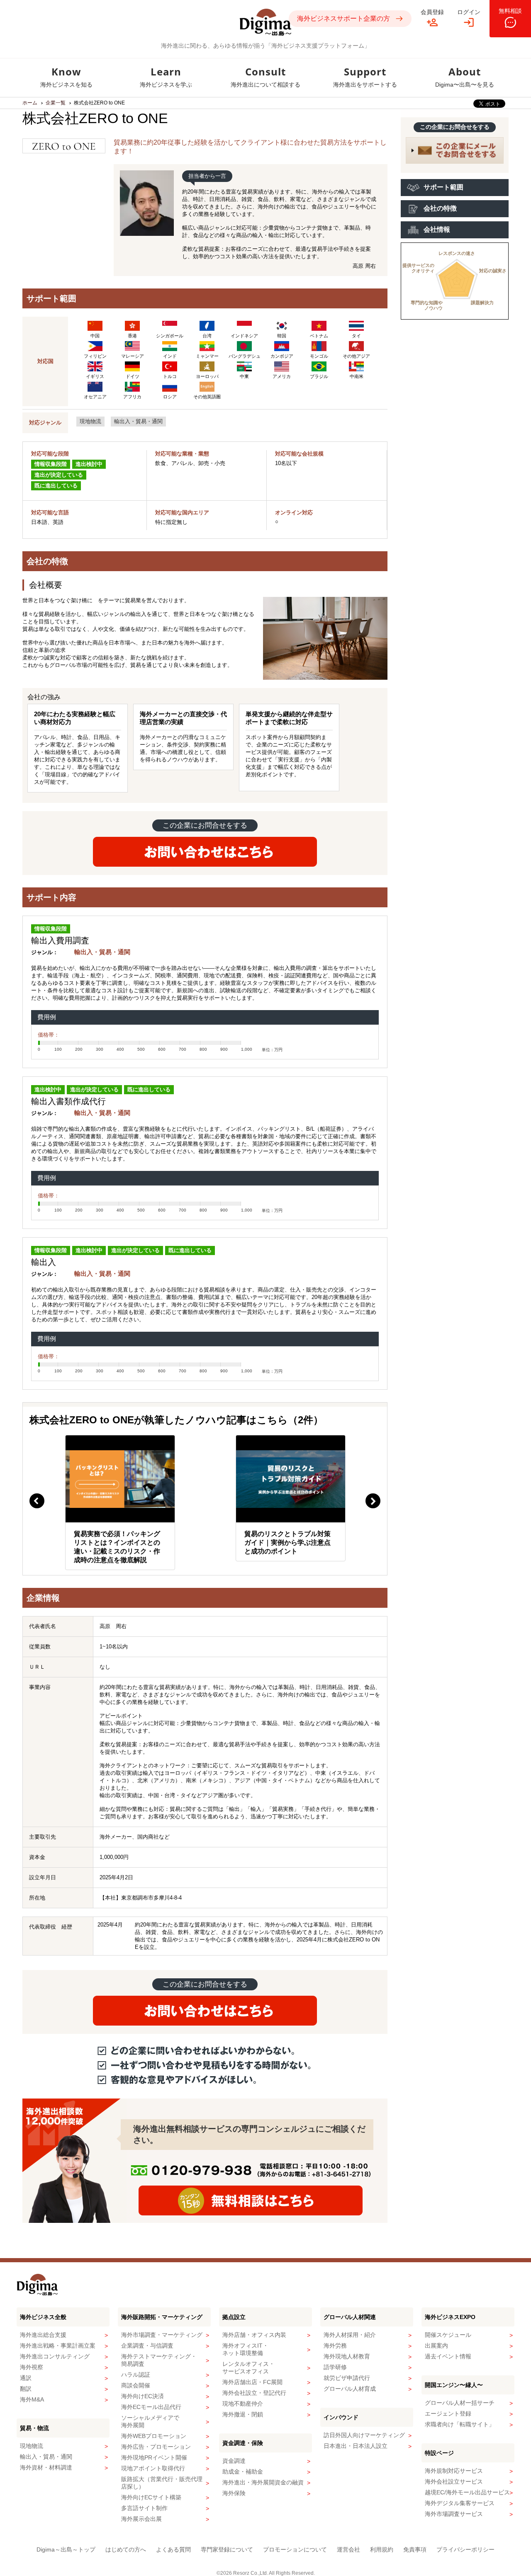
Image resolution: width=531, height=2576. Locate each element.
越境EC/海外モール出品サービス (467, 2492)
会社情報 (437, 229)
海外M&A (32, 2399)
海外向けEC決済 (142, 2396)
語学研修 (335, 2367)
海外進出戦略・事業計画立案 (58, 2346)
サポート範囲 (443, 187)
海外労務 (335, 2346)
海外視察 (32, 2367)
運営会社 (348, 2549)
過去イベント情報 (448, 2356)
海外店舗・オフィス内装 (254, 2335)
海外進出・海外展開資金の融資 (263, 2482)
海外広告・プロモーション (156, 2447)
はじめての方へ (126, 2549)
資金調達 (234, 2461)
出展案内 (436, 2346)
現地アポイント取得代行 (153, 2468)
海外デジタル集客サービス (460, 2503)
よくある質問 (173, 2549)
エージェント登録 (448, 2414)
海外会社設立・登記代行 (254, 2393)
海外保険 (234, 2493)
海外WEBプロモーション (154, 2436)
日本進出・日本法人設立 (356, 2446)
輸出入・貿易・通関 (138, 421)
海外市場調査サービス (454, 2514)
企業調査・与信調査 (147, 2346)
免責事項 (415, 2549)
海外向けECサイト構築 (151, 2497)
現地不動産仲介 (243, 2404)
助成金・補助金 (243, 2472)
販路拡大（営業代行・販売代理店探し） (162, 2483)
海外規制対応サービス (454, 2471)
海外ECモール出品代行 (151, 2407)
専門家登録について (227, 2549)
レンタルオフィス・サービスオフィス (248, 2368)
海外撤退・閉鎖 (243, 2414)
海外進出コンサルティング (55, 2356)
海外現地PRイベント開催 (154, 2457)
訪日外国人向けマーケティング (364, 2435)
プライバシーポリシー (465, 2549)
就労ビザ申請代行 (347, 2378)
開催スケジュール (448, 2335)
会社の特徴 (440, 208)
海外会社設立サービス (454, 2481)
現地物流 (90, 421)
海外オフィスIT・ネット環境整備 (245, 2349)
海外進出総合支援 (43, 2335)
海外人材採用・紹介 (350, 2335)
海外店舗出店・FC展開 (252, 2382)
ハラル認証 (136, 2375)
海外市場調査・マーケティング (162, 2335)
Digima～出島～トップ (66, 2549)
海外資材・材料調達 (46, 2467)
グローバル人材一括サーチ (460, 2403)
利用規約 (382, 2549)
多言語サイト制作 (144, 2508)
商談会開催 (136, 2385)
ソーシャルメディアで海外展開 (150, 2421)
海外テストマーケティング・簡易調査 (159, 2360)
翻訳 (26, 2389)
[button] (37, 1501)
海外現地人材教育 (347, 2356)
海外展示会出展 (141, 2519)
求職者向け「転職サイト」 (460, 2424)
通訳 (26, 2378)
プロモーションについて (295, 2549)
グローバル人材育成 (350, 2389)
